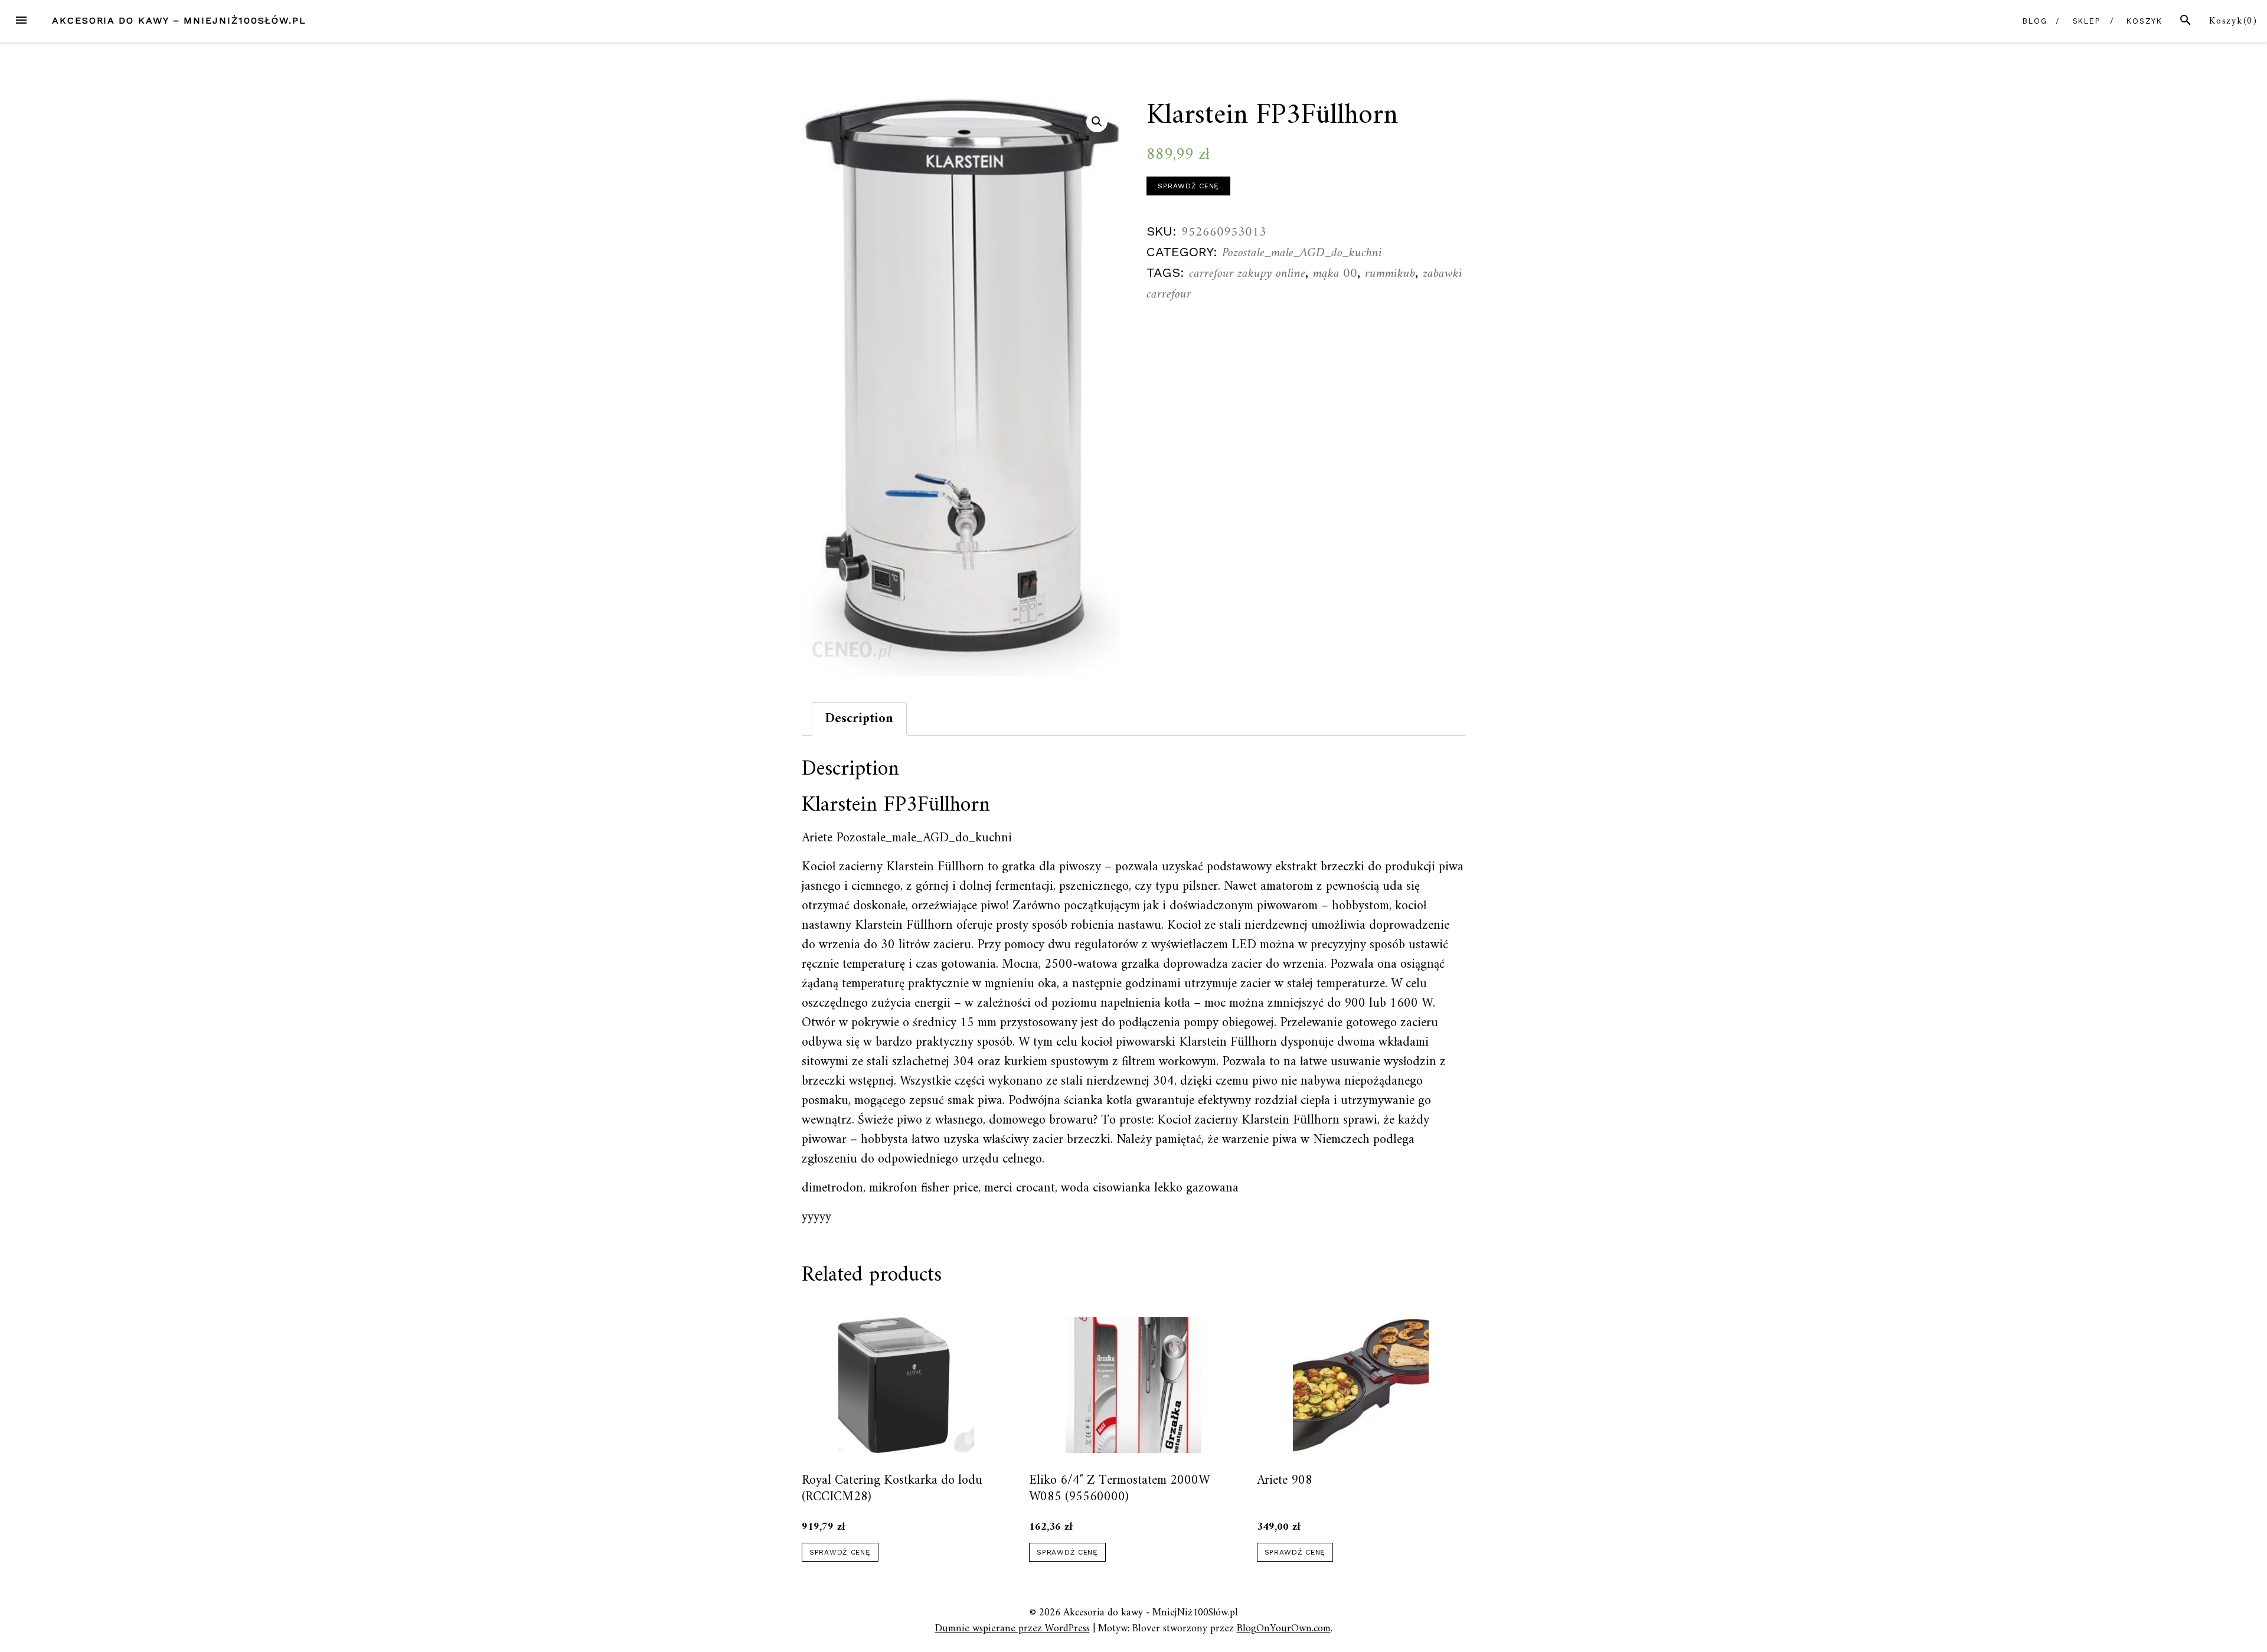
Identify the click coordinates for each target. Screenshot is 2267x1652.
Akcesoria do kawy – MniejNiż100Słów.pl (179, 20)
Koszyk (2145, 21)
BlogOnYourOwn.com (1284, 1629)
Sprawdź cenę (1188, 186)
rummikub (1390, 274)
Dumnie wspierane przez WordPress (1012, 1629)
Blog (2035, 21)
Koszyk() (2233, 21)
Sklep (2087, 21)
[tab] (859, 719)
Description (859, 719)
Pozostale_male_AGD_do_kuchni (1302, 253)
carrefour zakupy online (1247, 274)
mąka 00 (1335, 274)
